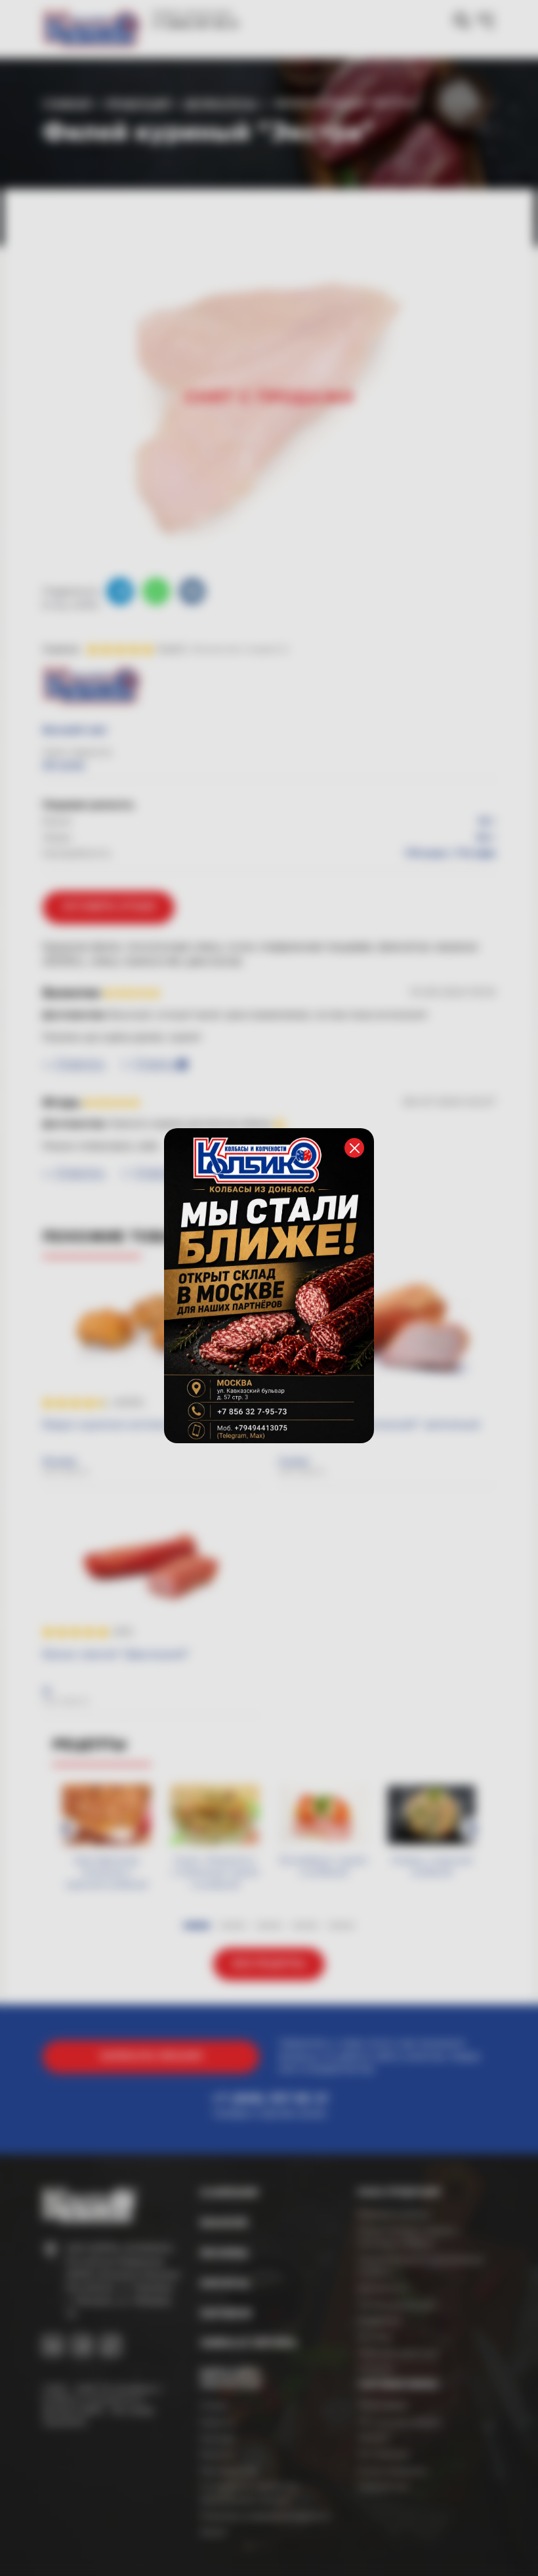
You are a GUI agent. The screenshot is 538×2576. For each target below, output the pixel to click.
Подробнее (327, 1397)
